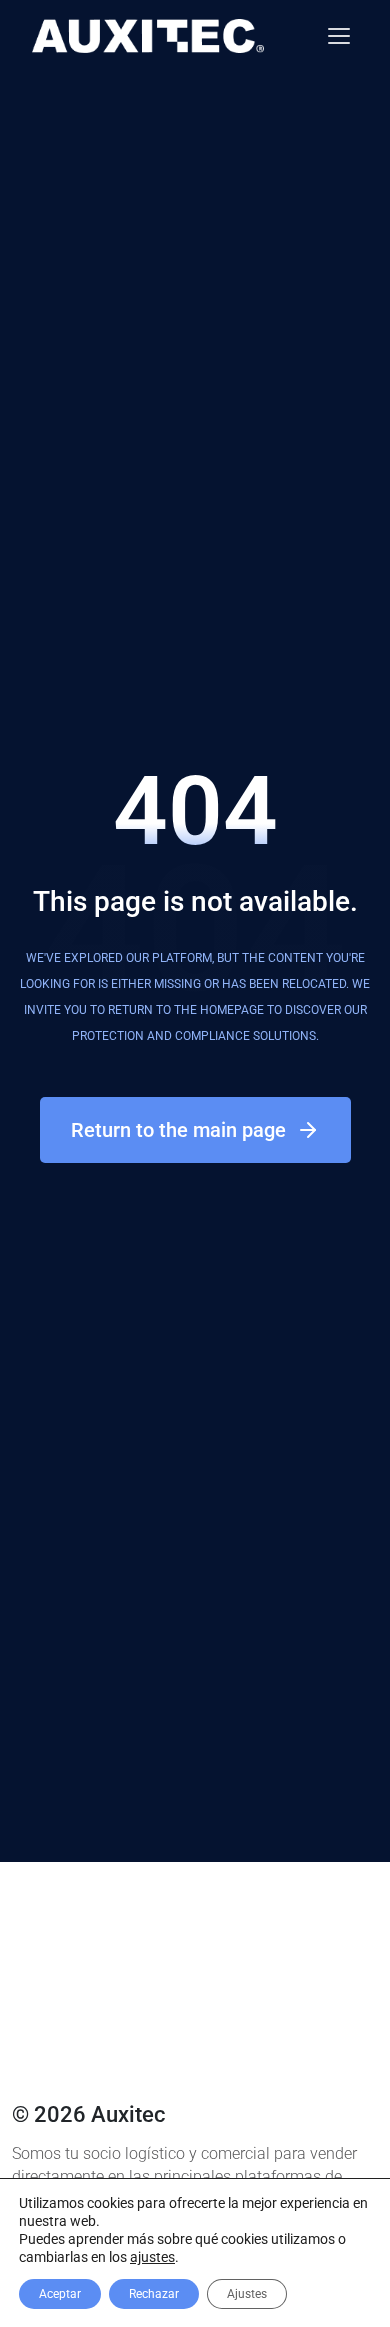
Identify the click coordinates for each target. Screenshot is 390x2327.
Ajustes (247, 2294)
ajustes (152, 2257)
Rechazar (154, 2294)
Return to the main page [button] (178, 1130)
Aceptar (60, 2294)
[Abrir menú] (339, 36)
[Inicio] (148, 36)
